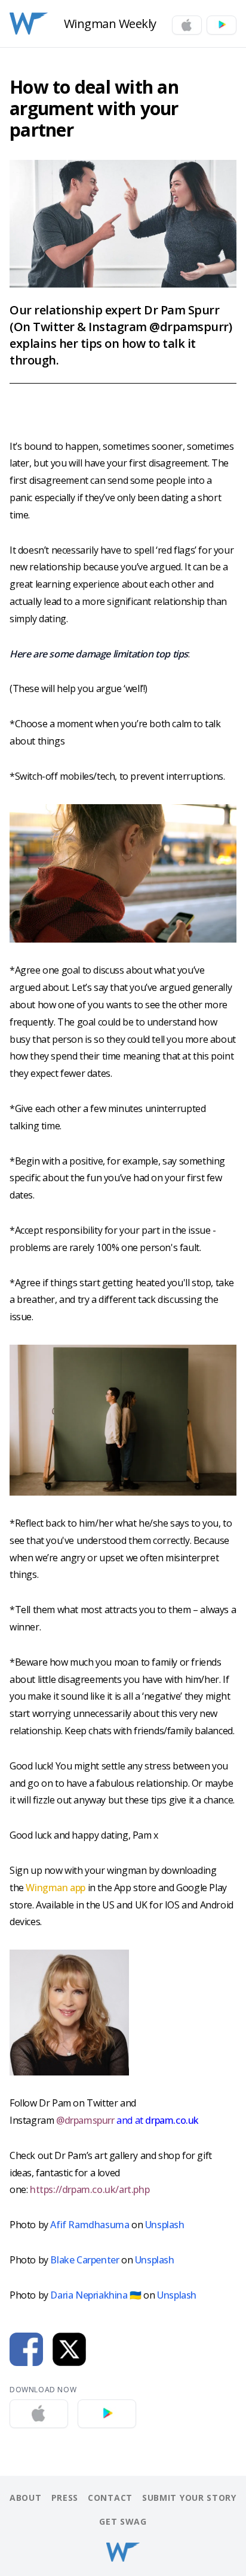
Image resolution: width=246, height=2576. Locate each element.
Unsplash (165, 2225)
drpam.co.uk (171, 2120)
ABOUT (26, 2498)
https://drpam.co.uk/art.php (90, 2189)
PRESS (65, 2498)
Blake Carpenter (84, 2260)
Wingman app (56, 1888)
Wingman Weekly (110, 24)
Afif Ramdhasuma (90, 2225)
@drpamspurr (85, 2120)
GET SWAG (123, 2521)
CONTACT (110, 2498)
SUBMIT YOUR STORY (189, 2498)
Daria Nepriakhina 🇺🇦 (96, 2295)
